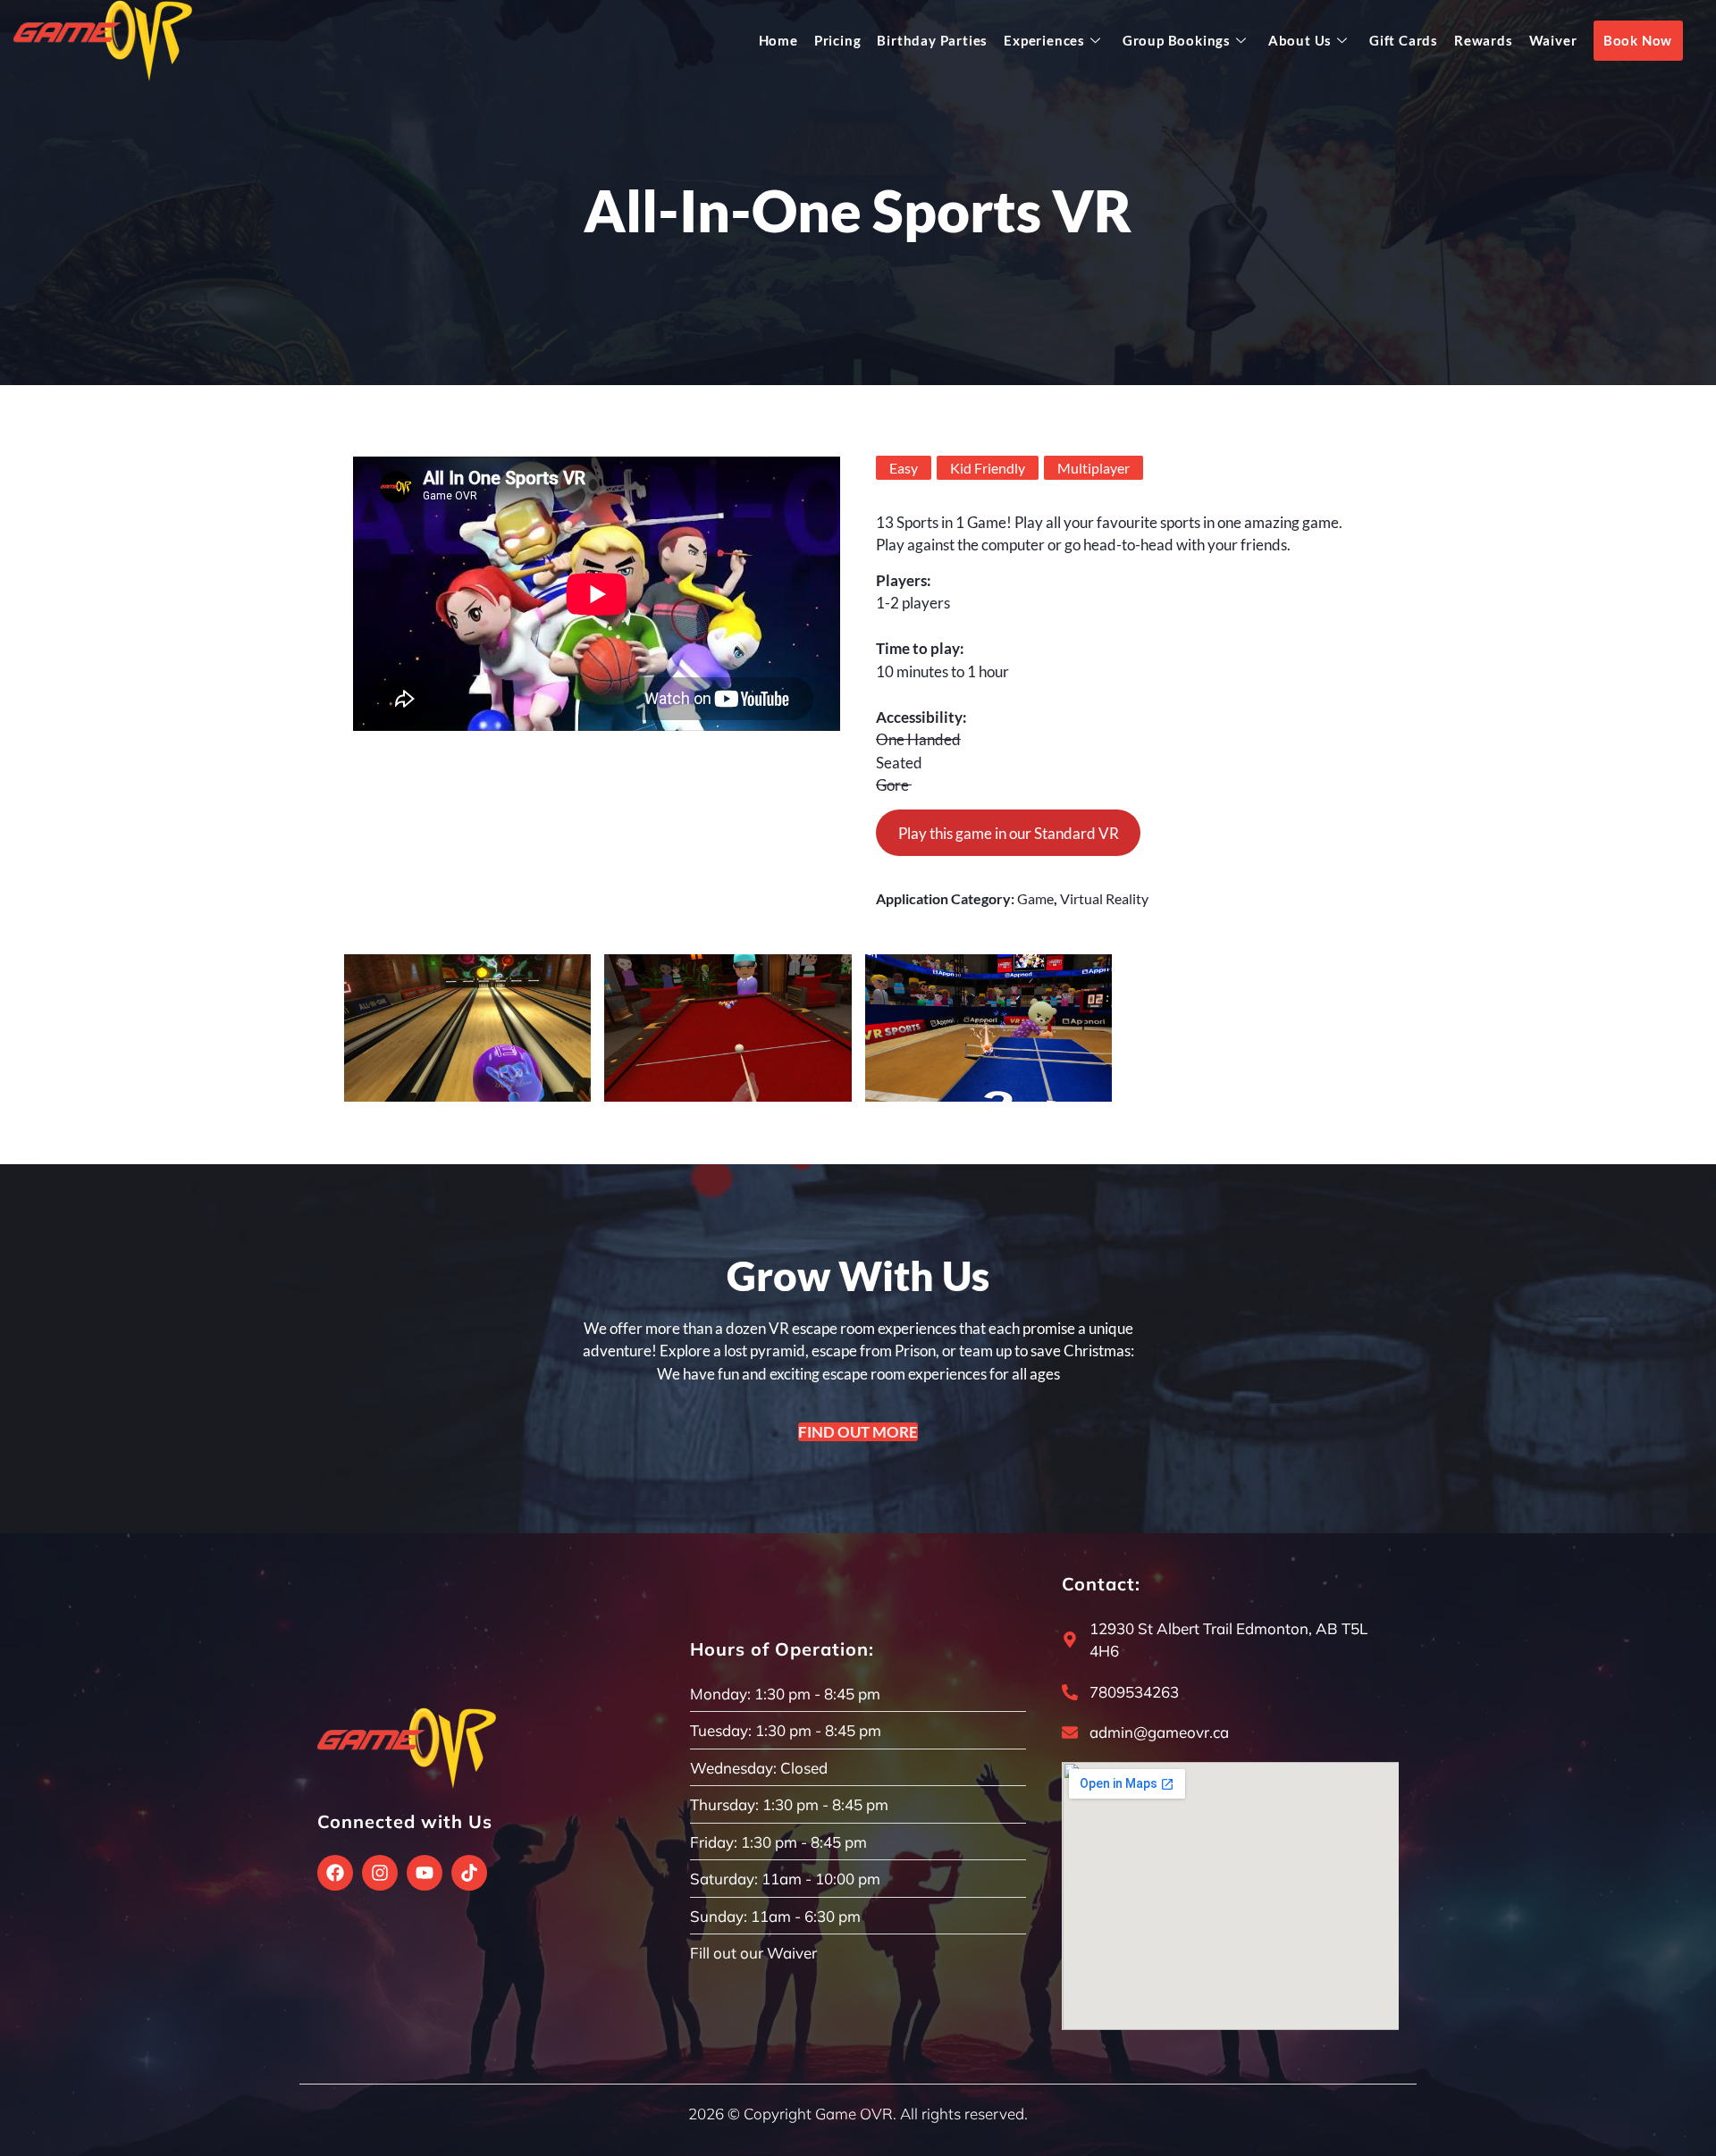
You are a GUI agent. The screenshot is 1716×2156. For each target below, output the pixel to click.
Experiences (1044, 40)
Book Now (1638, 40)
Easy (904, 468)
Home (778, 40)
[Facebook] (335, 1873)
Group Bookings (1177, 40)
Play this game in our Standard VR (1009, 833)
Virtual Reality (1104, 898)
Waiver (1553, 40)
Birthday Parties (932, 40)
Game (1035, 898)
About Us (1300, 40)
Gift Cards (1404, 40)
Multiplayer (1094, 468)
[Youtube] (425, 1873)
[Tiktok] (469, 1873)
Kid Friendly (988, 468)
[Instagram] (380, 1873)
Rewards (1484, 40)
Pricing (838, 40)
